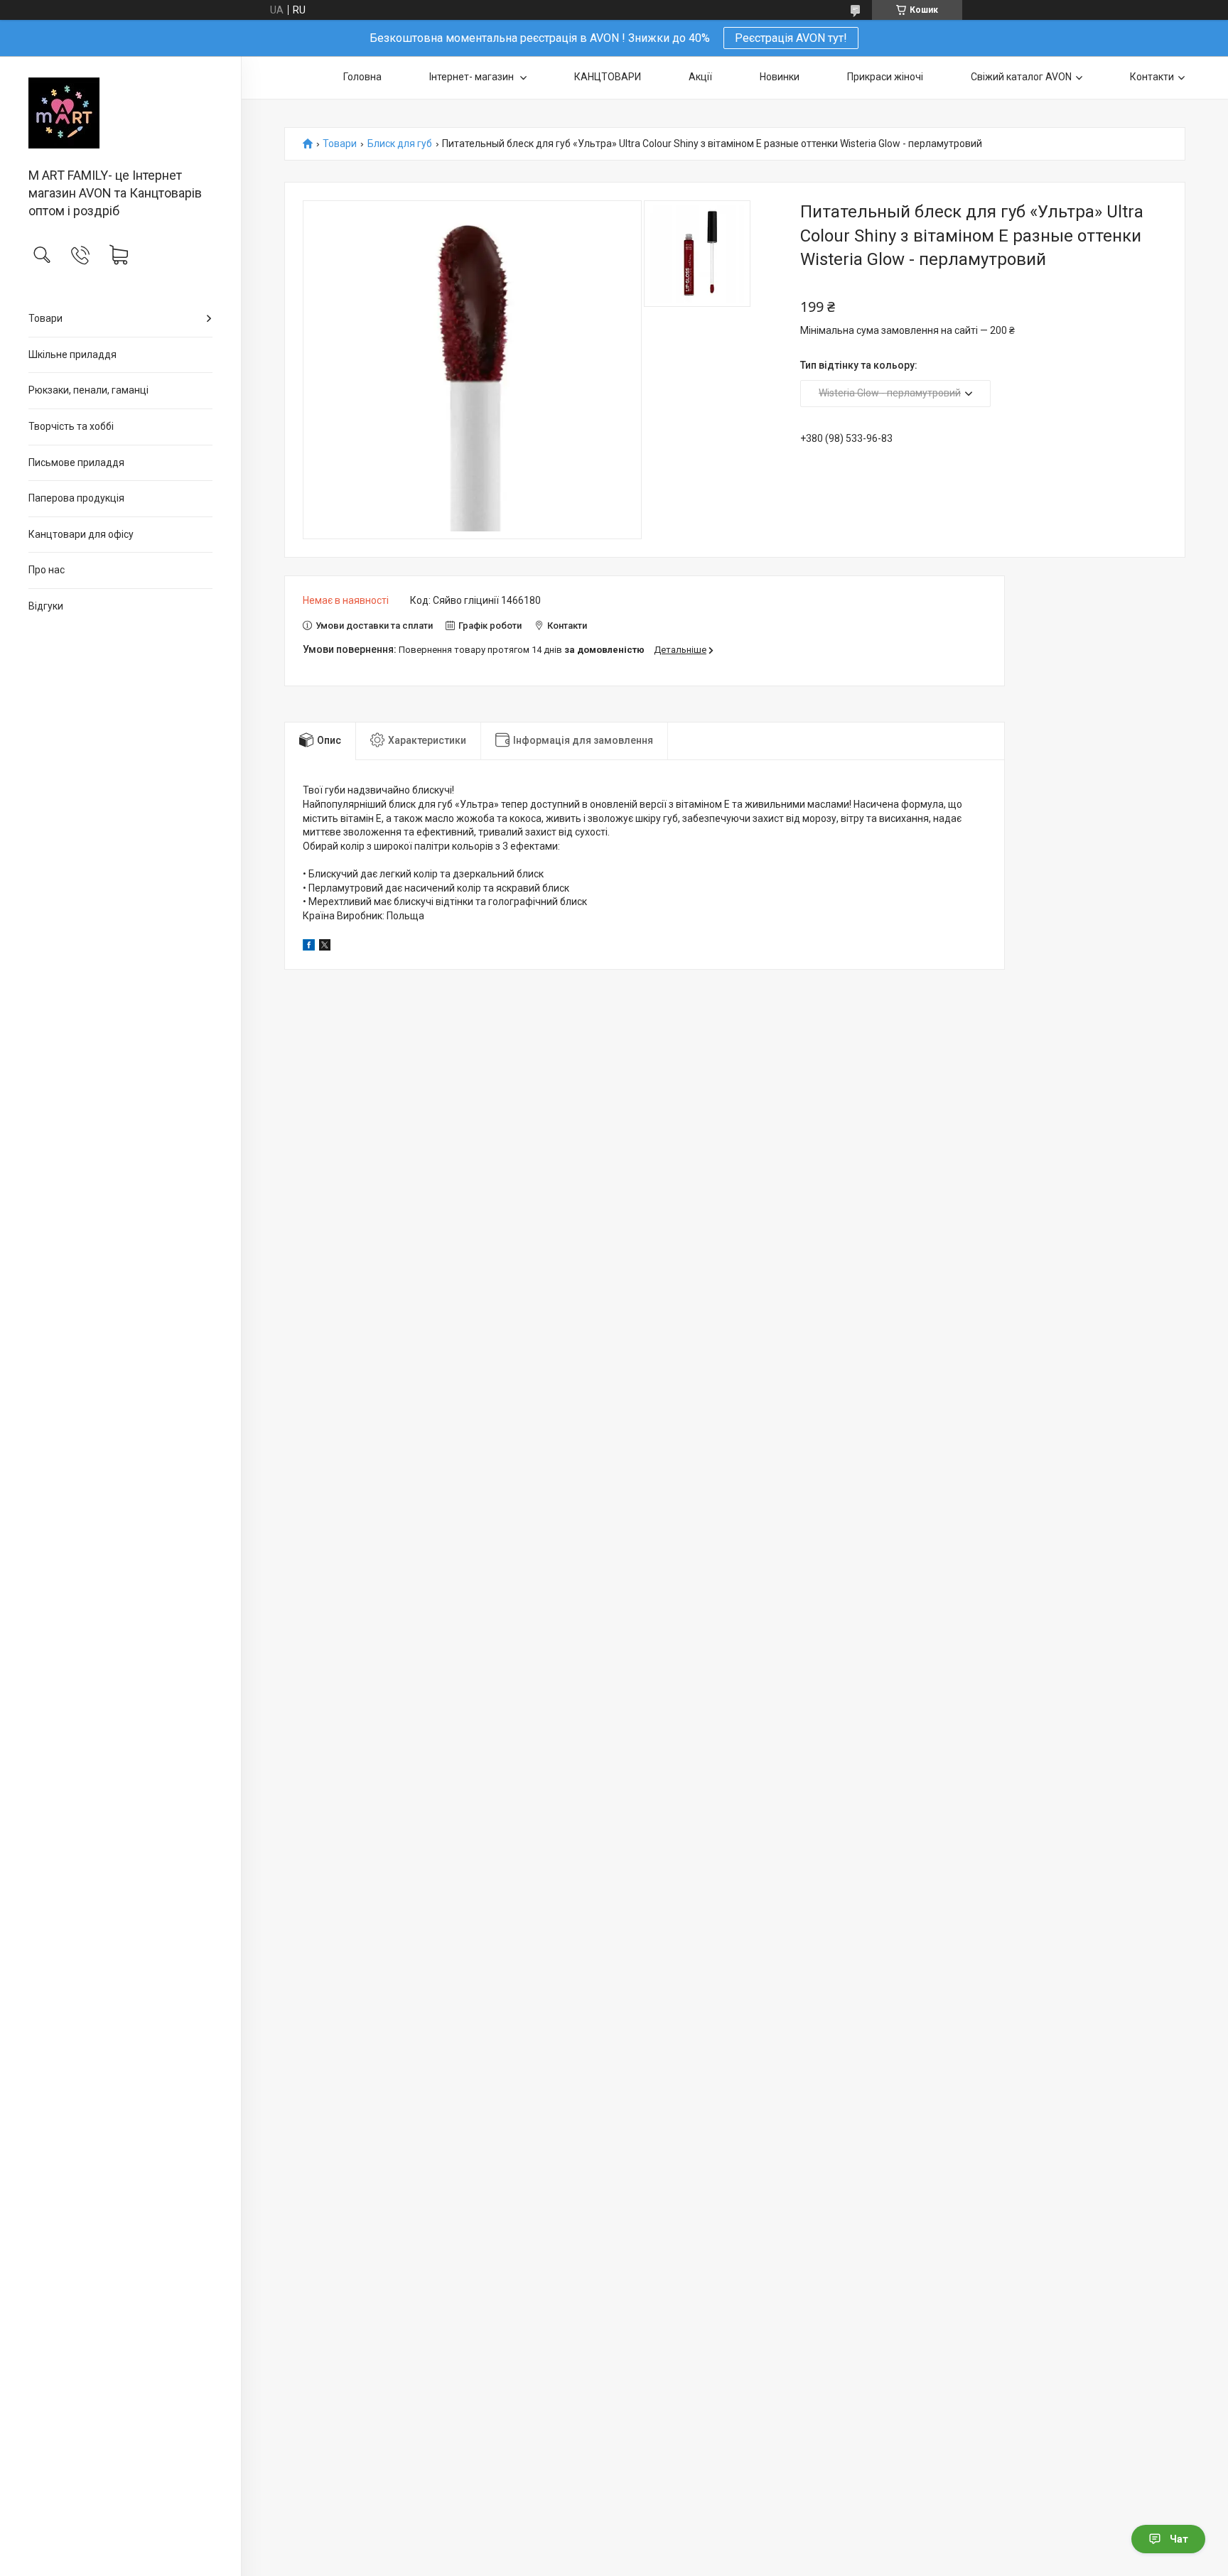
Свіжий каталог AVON (1021, 77)
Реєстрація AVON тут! (791, 38)
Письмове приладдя (76, 462)
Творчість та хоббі (71, 426)
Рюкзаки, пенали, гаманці (88, 390)
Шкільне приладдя (72, 355)
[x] (325, 947)
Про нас (47, 570)
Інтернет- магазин (473, 77)
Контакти (1152, 77)
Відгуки (46, 606)
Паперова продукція (76, 498)
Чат (1179, 2539)
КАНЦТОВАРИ (608, 77)
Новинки (780, 77)
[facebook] (309, 947)
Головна (362, 77)
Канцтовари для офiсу (81, 534)
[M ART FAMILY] (120, 113)
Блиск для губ (400, 144)
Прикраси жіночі (885, 77)
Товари (45, 318)
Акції (700, 77)
